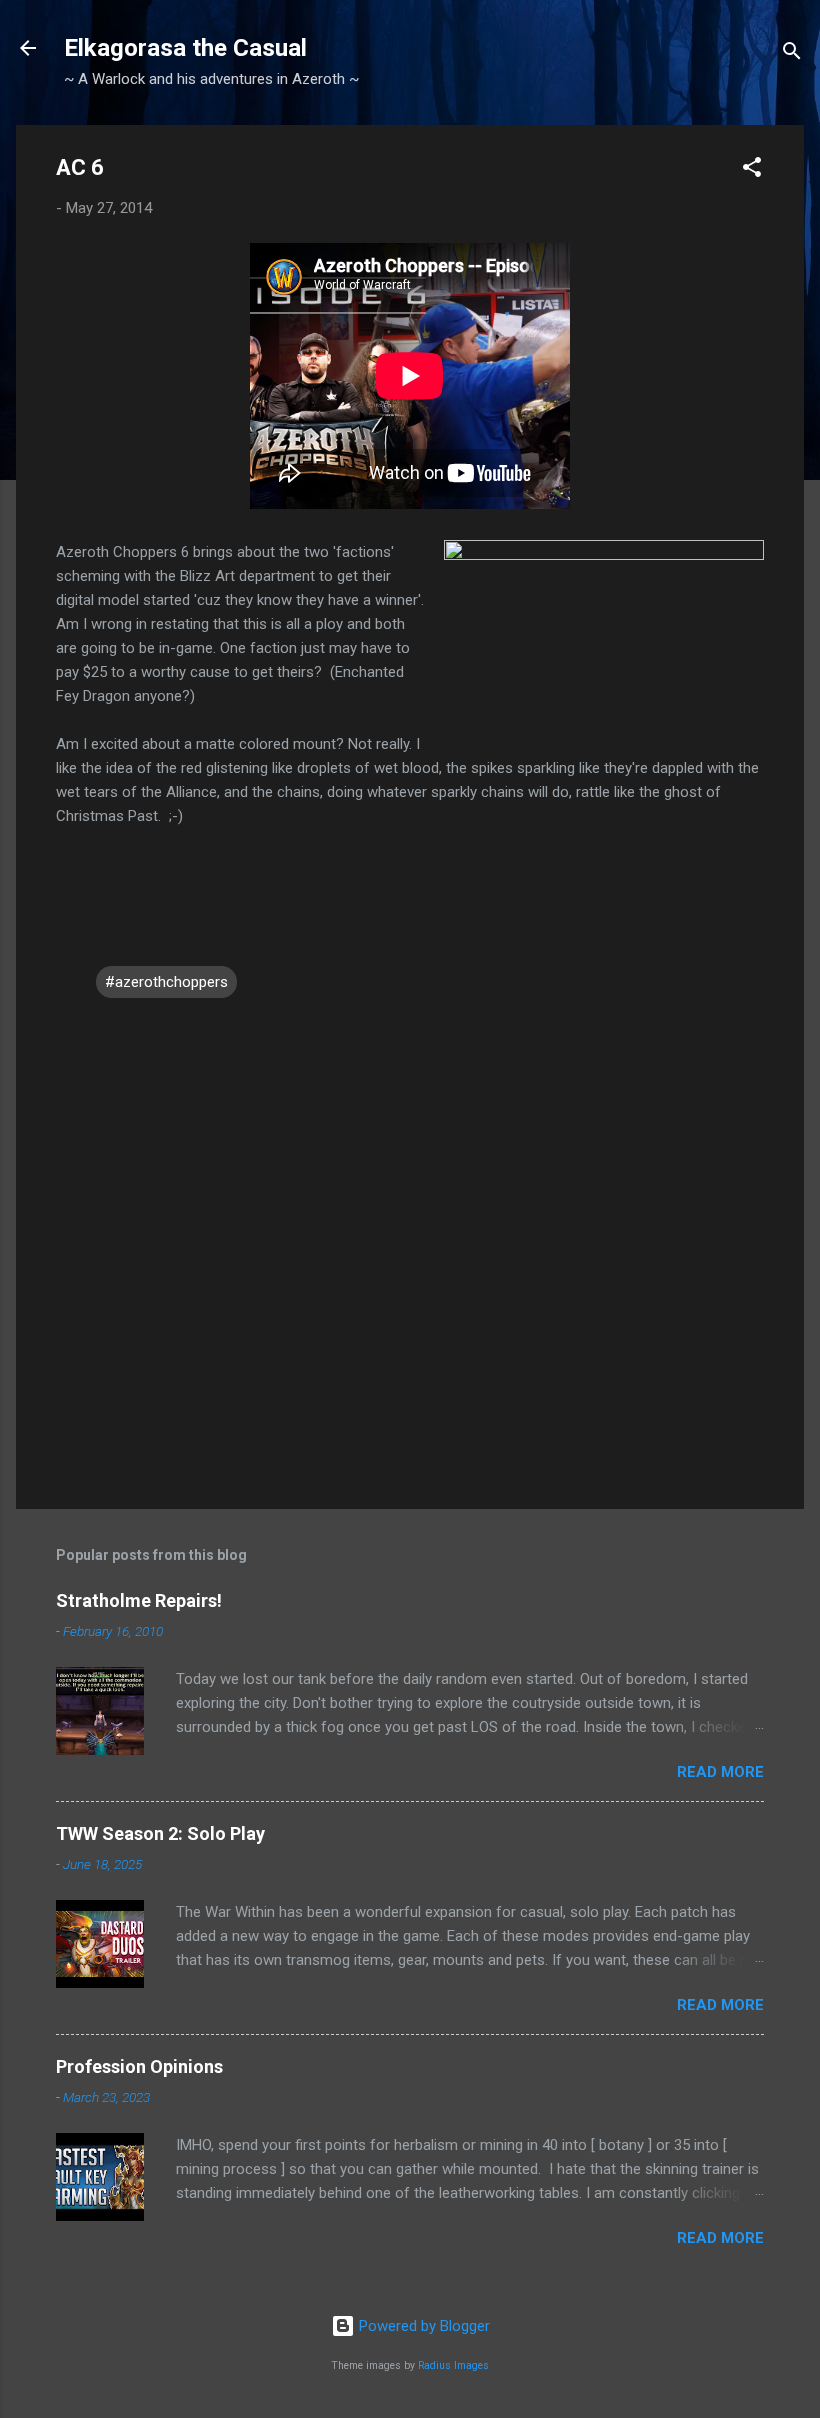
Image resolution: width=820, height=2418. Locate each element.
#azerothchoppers (166, 982)
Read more (720, 1772)
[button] (752, 170)
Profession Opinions (139, 2066)
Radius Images (453, 2365)
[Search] (792, 54)
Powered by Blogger (422, 2326)
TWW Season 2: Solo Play (160, 1833)
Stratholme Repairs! (139, 1600)
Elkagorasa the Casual (185, 48)
